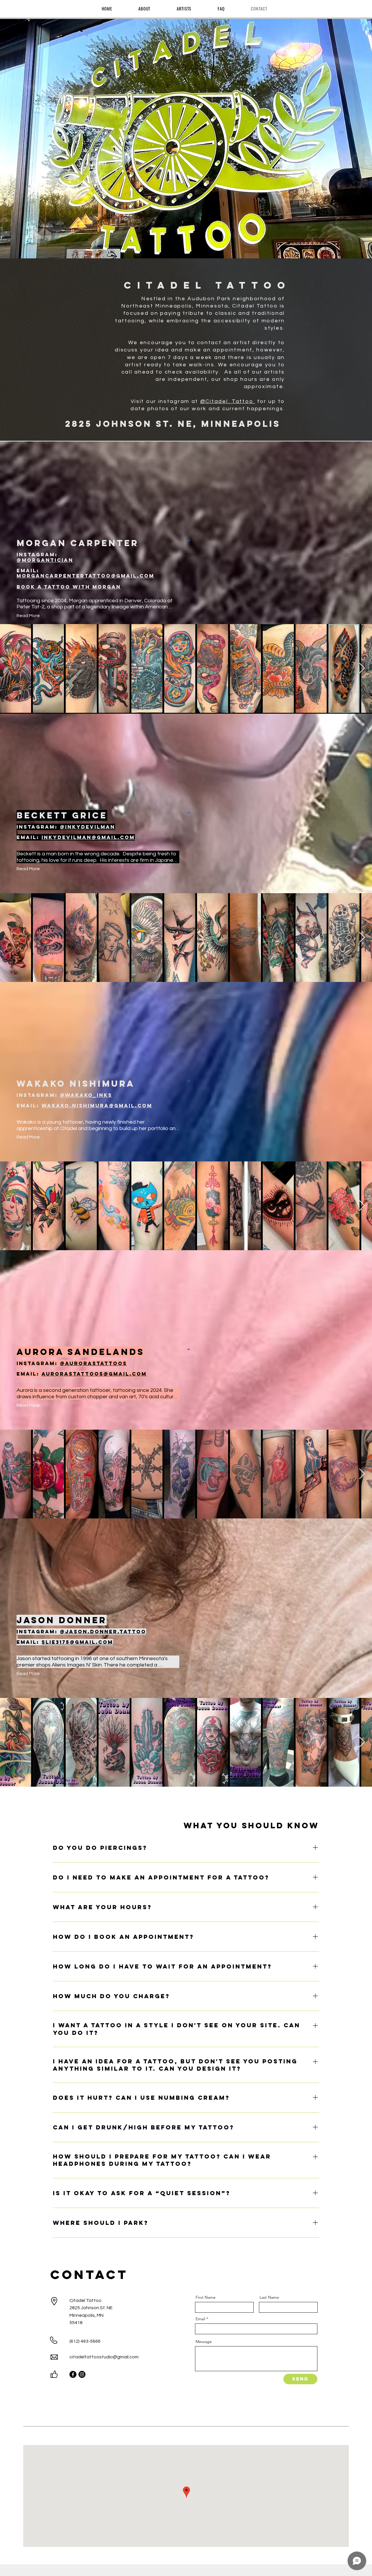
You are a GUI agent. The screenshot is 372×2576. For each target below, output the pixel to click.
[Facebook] (73, 2374)
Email (200, 2319)
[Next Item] (362, 668)
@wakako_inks (86, 1095)
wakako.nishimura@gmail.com (97, 1106)
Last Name (269, 2297)
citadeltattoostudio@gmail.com (104, 2357)
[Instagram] (82, 2374)
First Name (206, 2297)
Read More (28, 616)
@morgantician (45, 560)
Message (204, 2342)
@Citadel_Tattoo (228, 401)
